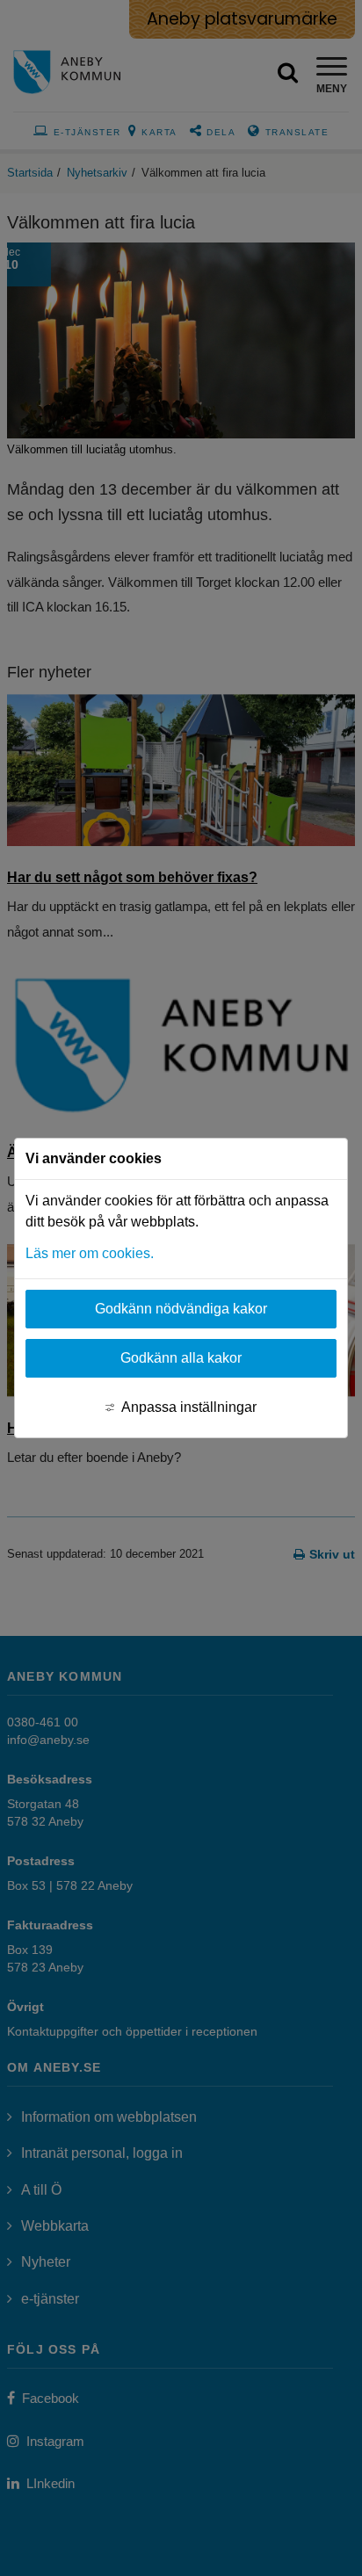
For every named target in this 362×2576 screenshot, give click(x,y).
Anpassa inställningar (189, 1407)
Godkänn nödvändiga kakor (181, 1309)
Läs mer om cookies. (90, 1253)
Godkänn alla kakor (181, 1358)
